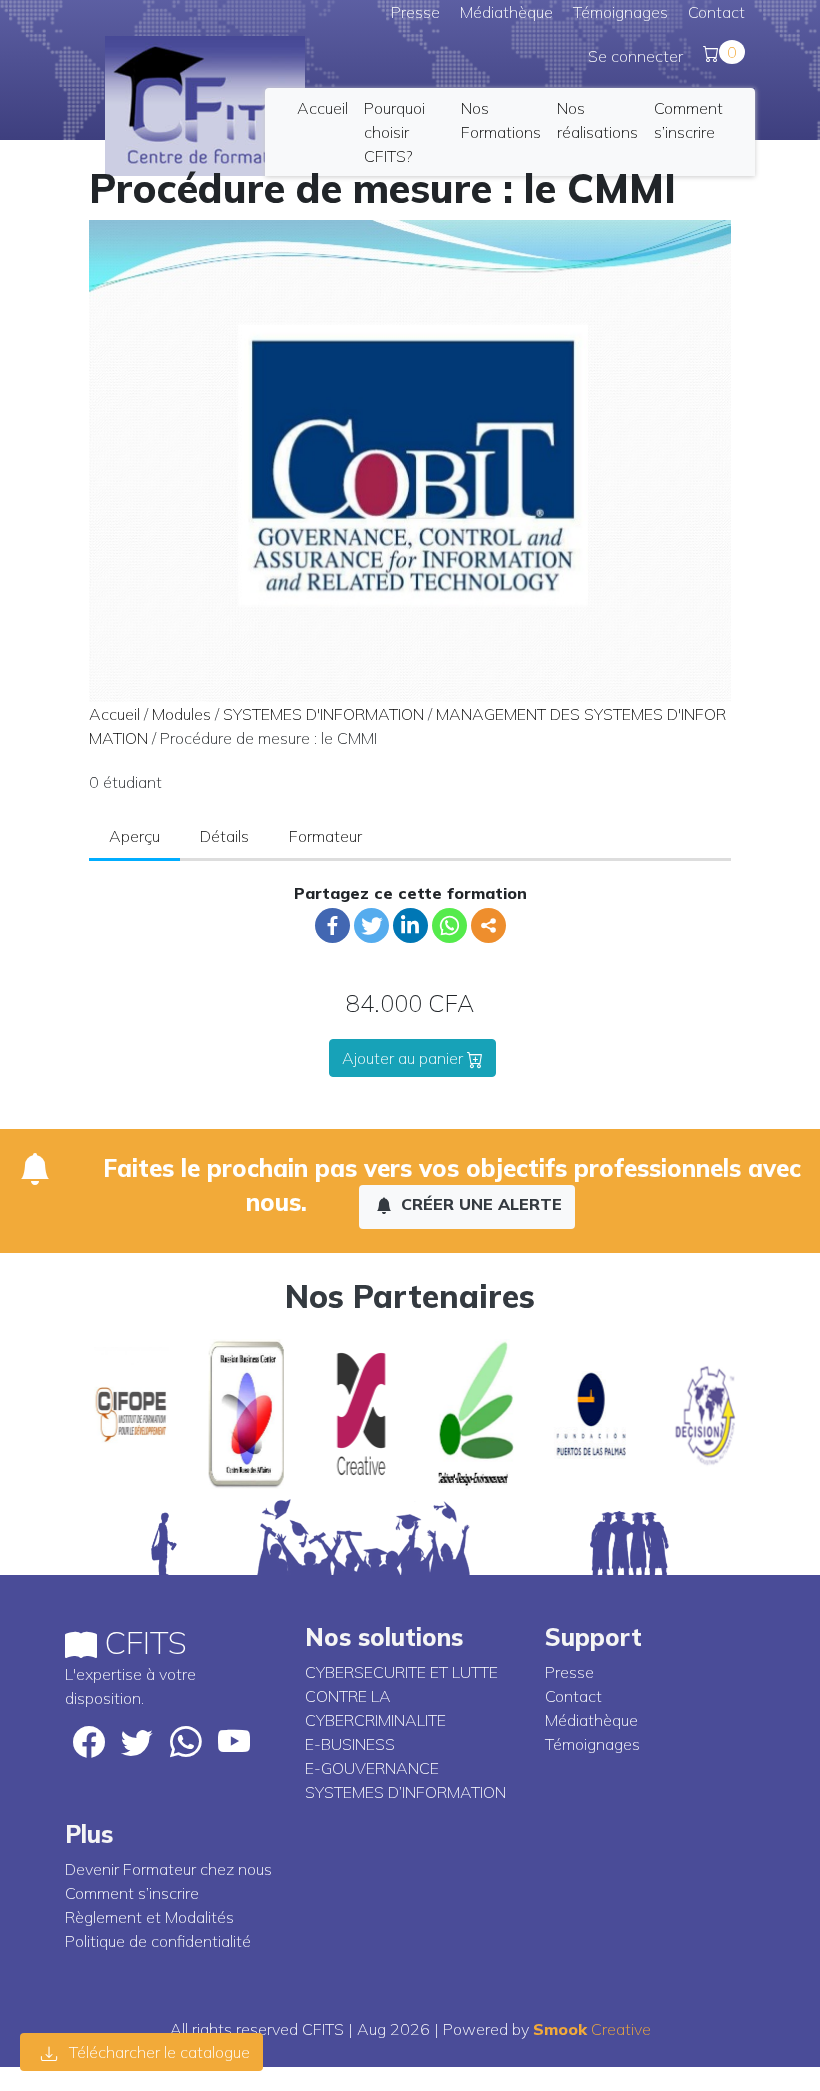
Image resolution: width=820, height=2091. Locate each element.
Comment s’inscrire (132, 1893)
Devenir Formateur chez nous (168, 1869)
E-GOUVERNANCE (372, 1768)
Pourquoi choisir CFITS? (394, 132)
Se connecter (635, 56)
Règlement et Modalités (149, 1917)
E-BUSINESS (350, 1744)
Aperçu (134, 836)
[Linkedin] (410, 925)
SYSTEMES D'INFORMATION (323, 714)
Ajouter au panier (404, 1058)
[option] (122, 1414)
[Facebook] (332, 925)
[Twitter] (371, 925)
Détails (224, 836)
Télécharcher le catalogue (157, 2052)
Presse (415, 12)
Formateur (325, 836)
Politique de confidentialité (158, 1941)
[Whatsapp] (449, 925)
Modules (181, 714)
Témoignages (620, 12)
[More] (488, 925)
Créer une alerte (479, 1204)
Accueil (322, 108)
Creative (592, 2029)
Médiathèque (506, 12)
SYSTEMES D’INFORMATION (405, 1792)
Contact (716, 12)
